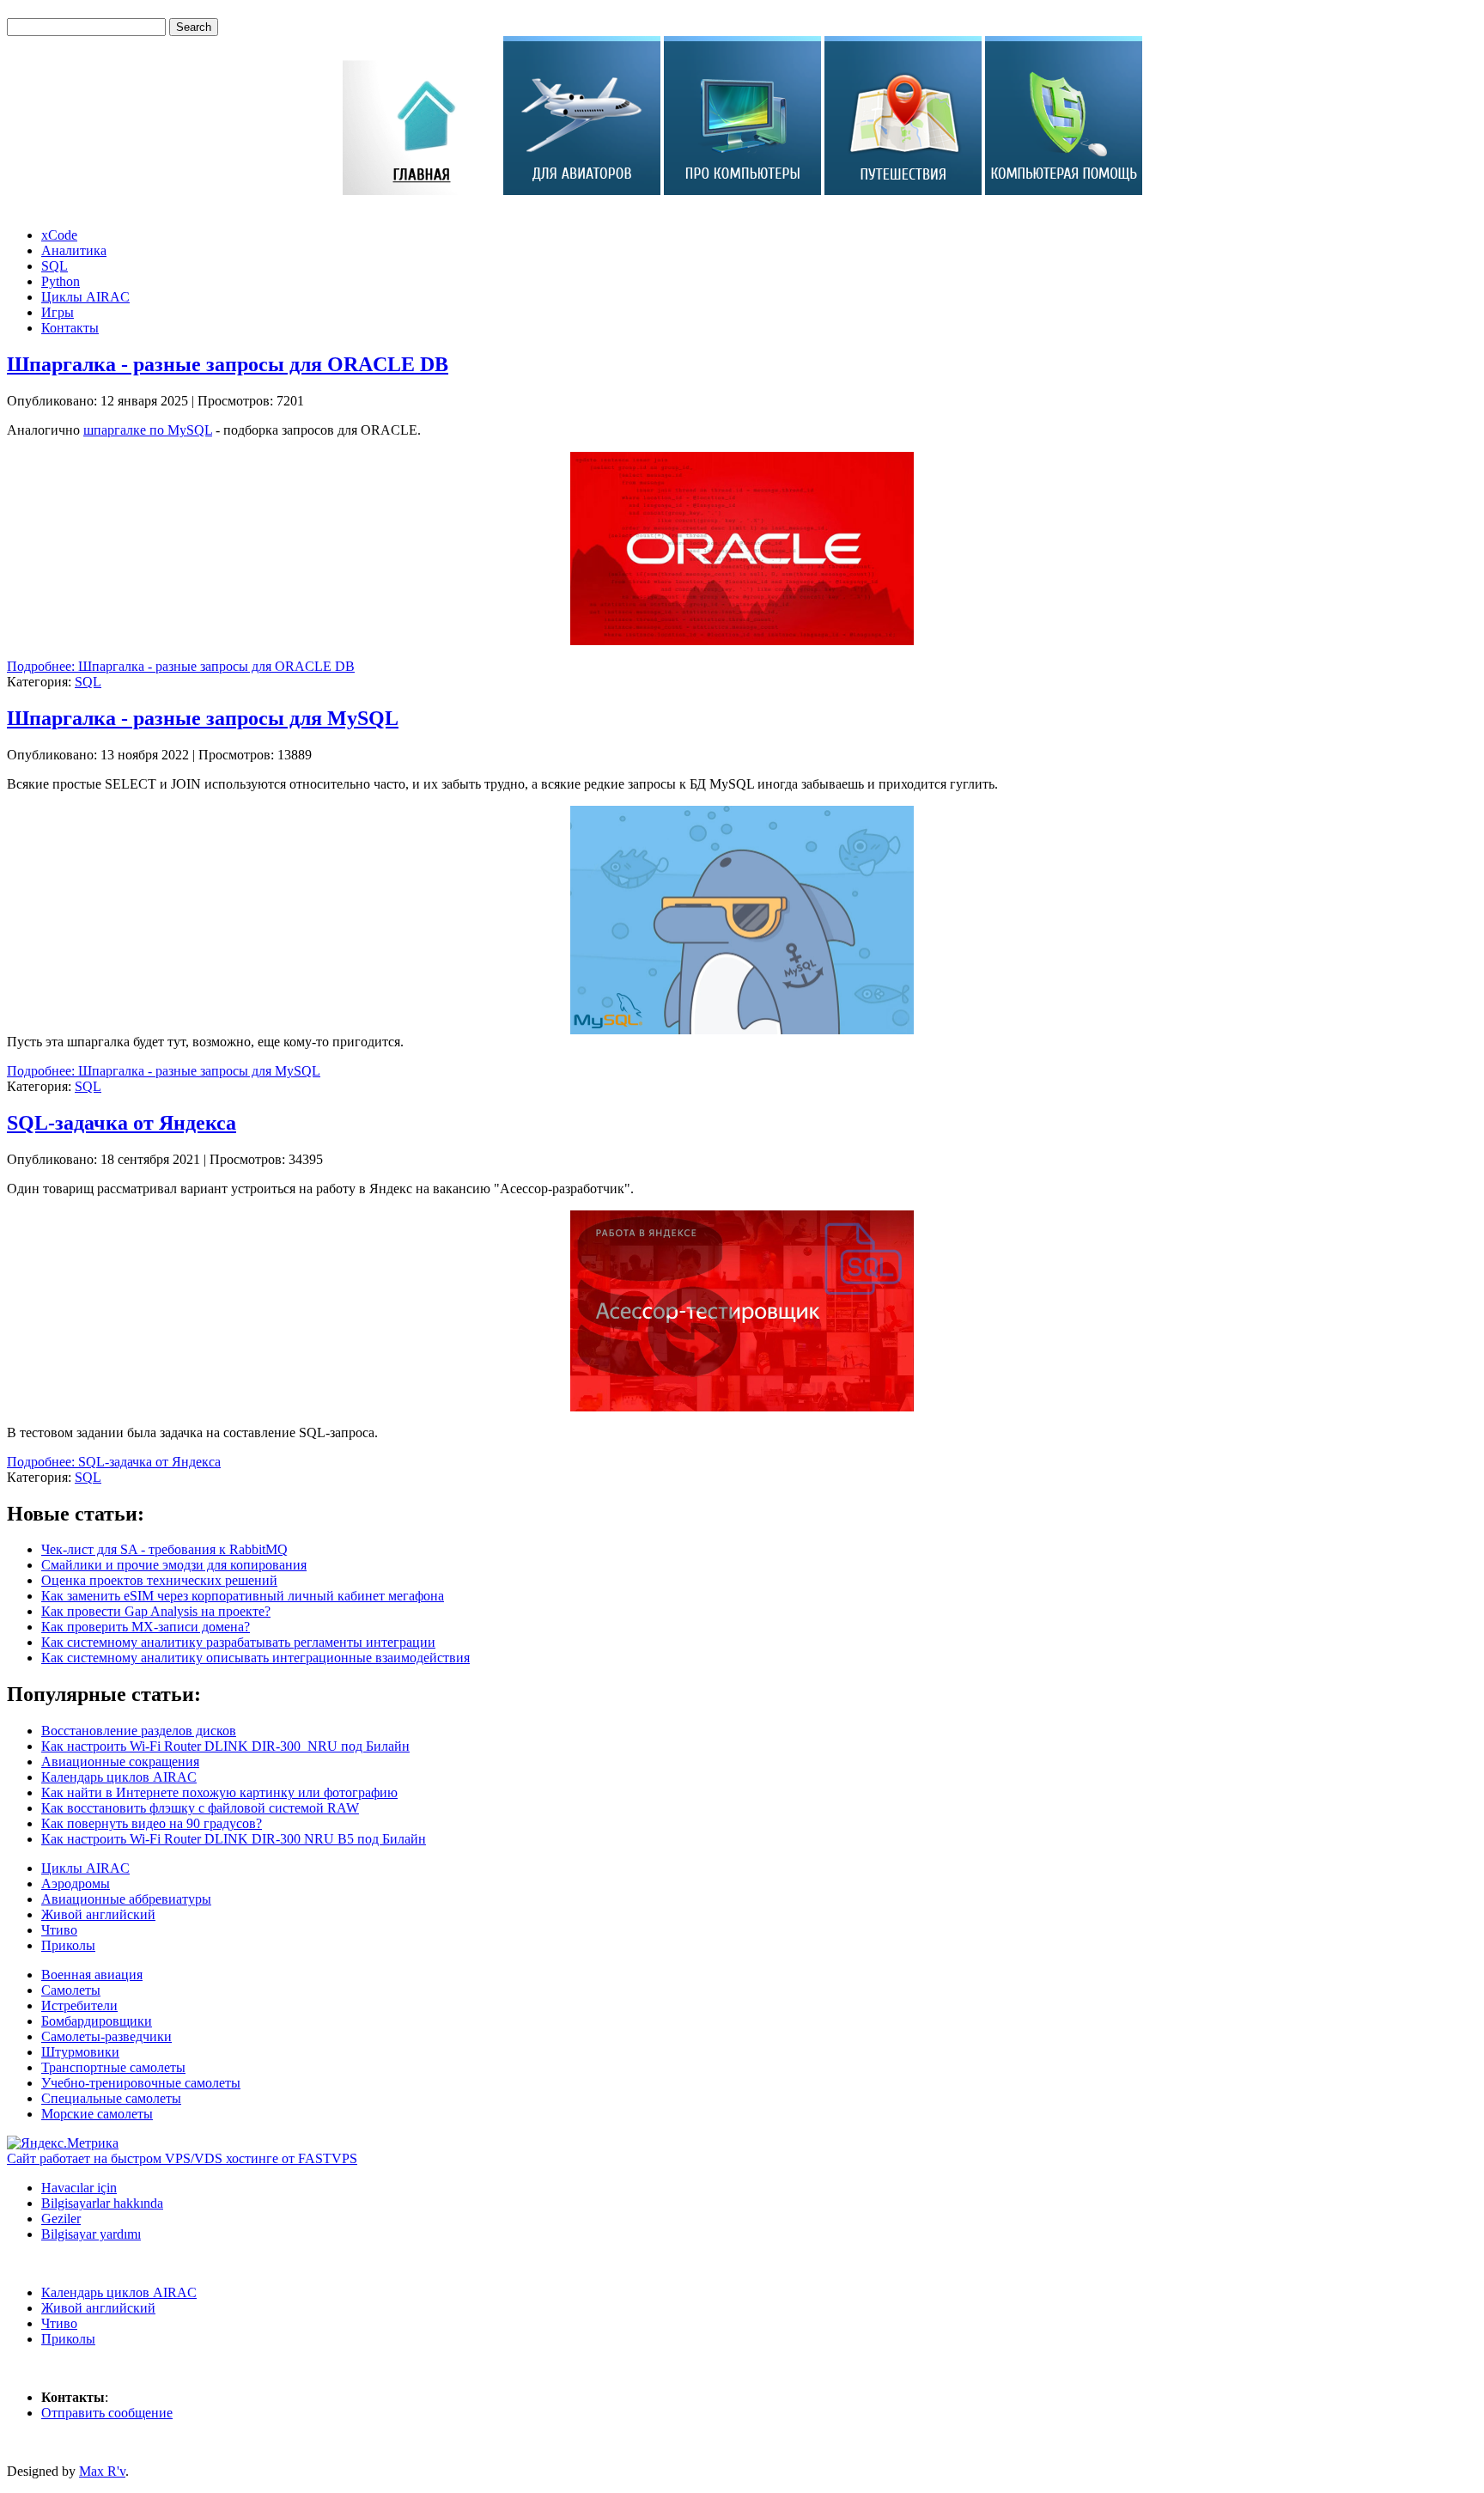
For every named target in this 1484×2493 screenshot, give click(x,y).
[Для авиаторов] (582, 190)
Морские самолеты (97, 2114)
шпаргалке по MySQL (148, 430)
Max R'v (102, 2471)
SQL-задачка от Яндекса (122, 1123)
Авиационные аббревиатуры (126, 1899)
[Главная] (421, 190)
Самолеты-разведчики (106, 2036)
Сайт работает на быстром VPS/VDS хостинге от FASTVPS (182, 2158)
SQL (55, 266)
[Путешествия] (903, 190)
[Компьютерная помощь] (1064, 190)
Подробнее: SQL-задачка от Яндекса (114, 1462)
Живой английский (98, 1914)
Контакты (70, 328)
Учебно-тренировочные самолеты (141, 2083)
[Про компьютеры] (742, 190)
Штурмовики (80, 2052)
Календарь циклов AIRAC (119, 2292)
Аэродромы (76, 1883)
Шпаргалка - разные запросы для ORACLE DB (228, 364)
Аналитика (74, 250)
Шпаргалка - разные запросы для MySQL (203, 718)
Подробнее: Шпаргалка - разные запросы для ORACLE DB (181, 666)
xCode (59, 235)
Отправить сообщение (107, 2413)
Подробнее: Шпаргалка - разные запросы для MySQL (164, 1071)
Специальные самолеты (111, 2098)
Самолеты (71, 1990)
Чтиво (59, 1930)
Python (61, 281)
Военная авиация (92, 1975)
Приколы (68, 1945)
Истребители (79, 2005)
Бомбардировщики (97, 2021)
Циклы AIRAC (85, 297)
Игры (58, 312)
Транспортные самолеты (113, 2067)
